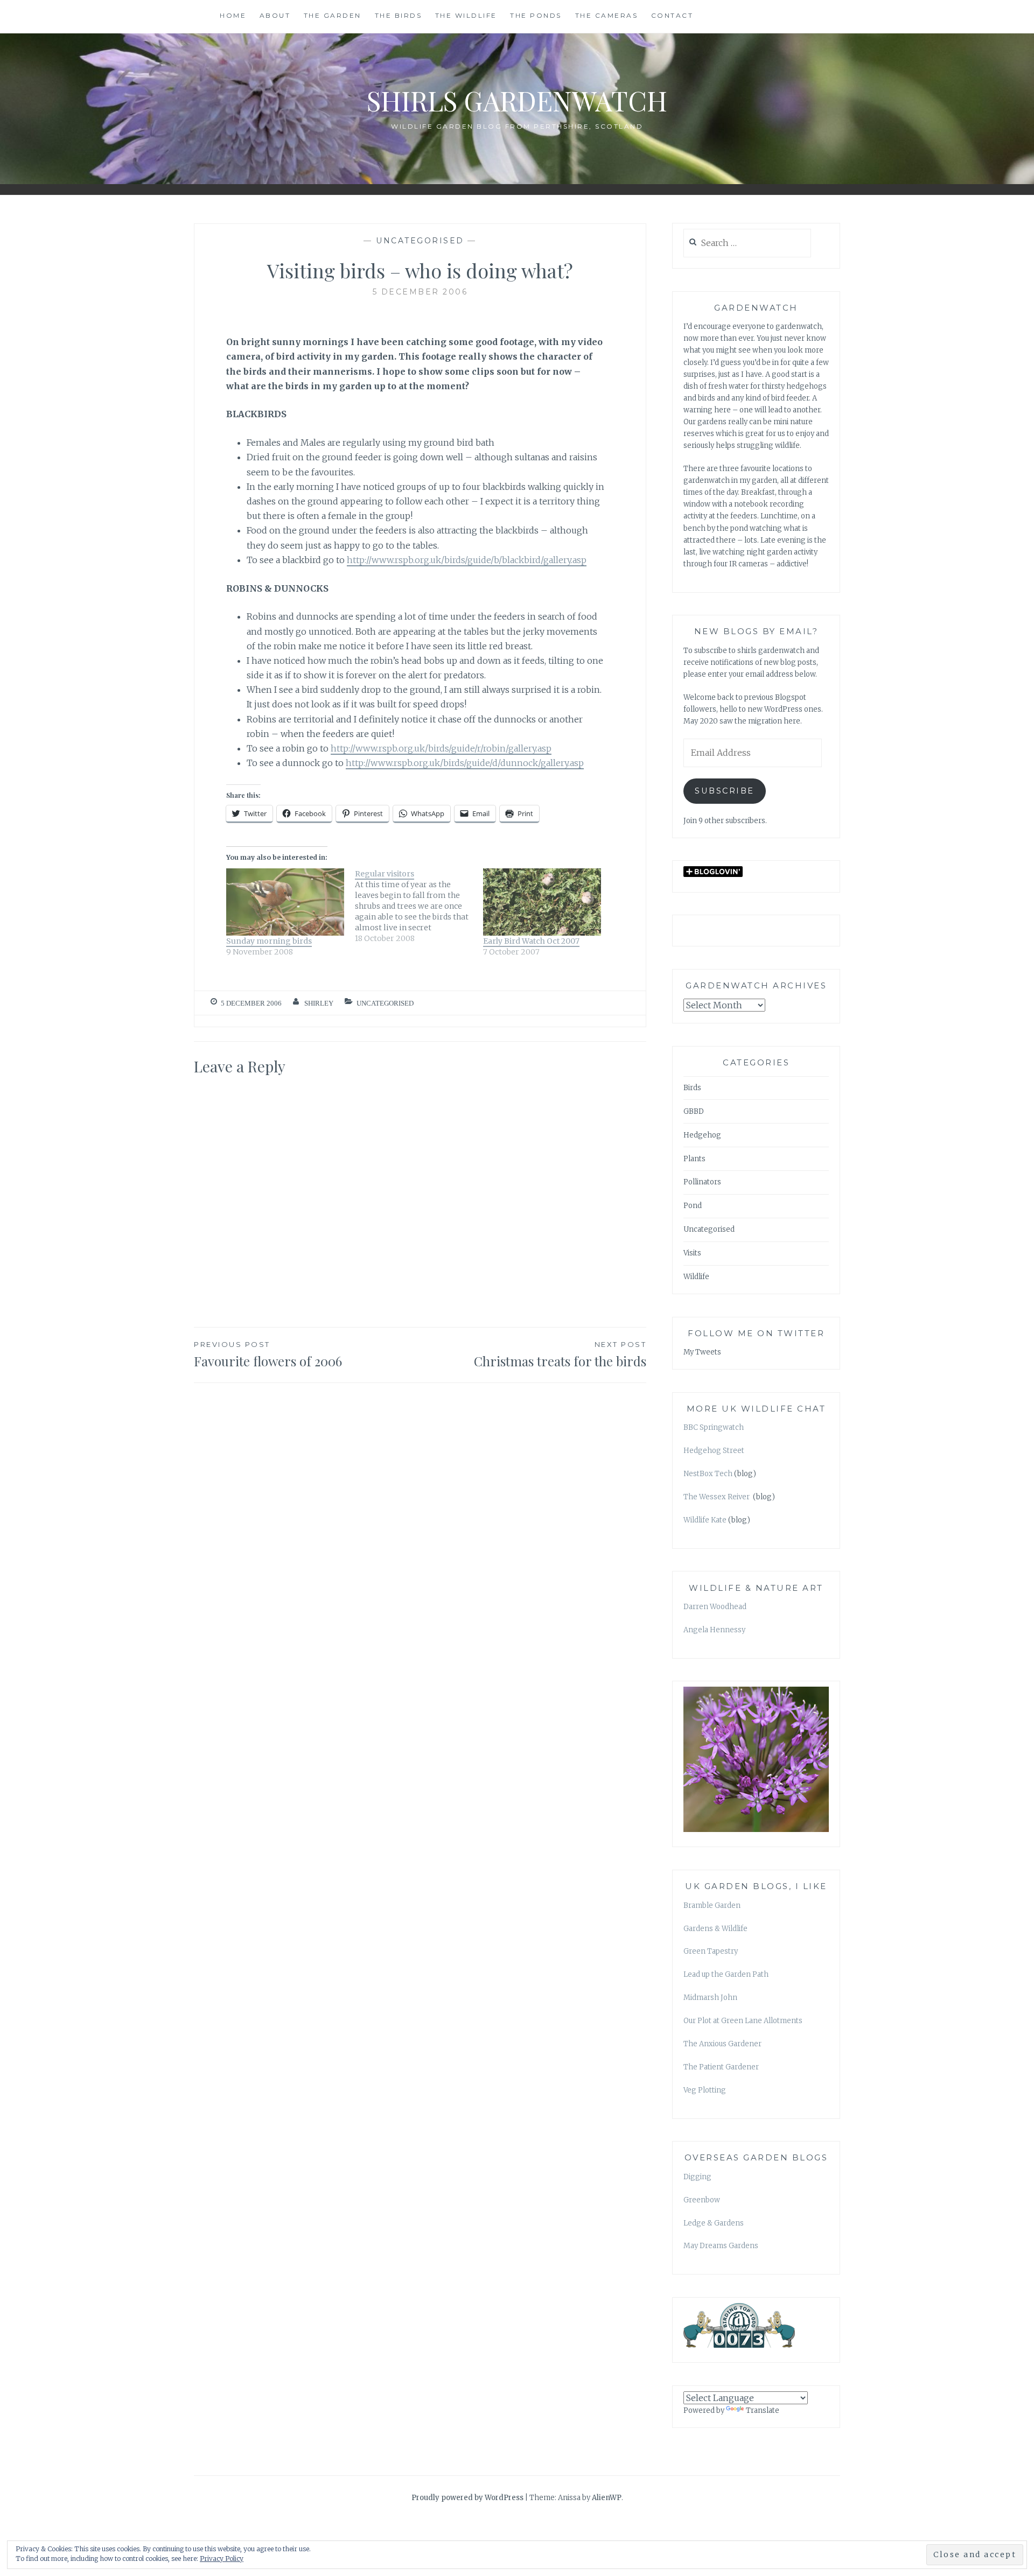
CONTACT (672, 15)
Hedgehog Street (714, 1451)
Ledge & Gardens (714, 2223)
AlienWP (607, 2498)
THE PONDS (536, 15)
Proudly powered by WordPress (467, 2498)
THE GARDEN (333, 15)
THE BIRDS (399, 15)
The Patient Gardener (721, 2067)
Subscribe (725, 791)
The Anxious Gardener (722, 2044)
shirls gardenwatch (517, 100)
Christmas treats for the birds (560, 1355)
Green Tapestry (711, 1951)
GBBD (694, 1111)
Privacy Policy (222, 2559)
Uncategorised (420, 241)
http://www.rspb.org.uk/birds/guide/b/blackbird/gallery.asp (467, 560)
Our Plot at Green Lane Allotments (743, 2021)
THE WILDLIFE (466, 15)
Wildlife (696, 1277)
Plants (694, 1159)
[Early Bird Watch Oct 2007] (542, 902)
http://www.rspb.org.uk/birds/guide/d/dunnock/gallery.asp (465, 763)
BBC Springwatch (714, 1427)
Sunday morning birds (269, 941)
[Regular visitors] (419, 906)
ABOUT (275, 15)
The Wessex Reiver (717, 1497)
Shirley (319, 1003)
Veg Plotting (705, 2090)
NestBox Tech (708, 1474)
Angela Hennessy (714, 1630)
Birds (692, 1088)
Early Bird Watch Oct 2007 (531, 941)
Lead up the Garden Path (726, 1974)
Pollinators (702, 1182)
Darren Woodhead (715, 1607)
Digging (697, 2177)
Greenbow (702, 2200)
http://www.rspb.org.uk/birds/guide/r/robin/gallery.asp (441, 748)
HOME (233, 15)
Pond (693, 1206)
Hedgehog (702, 1135)
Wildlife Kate (705, 1520)
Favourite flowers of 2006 (268, 1355)
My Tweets (702, 1352)
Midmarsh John (710, 1998)
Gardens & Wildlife (715, 1929)
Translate (763, 2410)
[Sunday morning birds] (285, 902)
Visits (692, 1253)
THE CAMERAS (607, 15)
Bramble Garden (712, 1905)
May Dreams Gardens (721, 2246)
